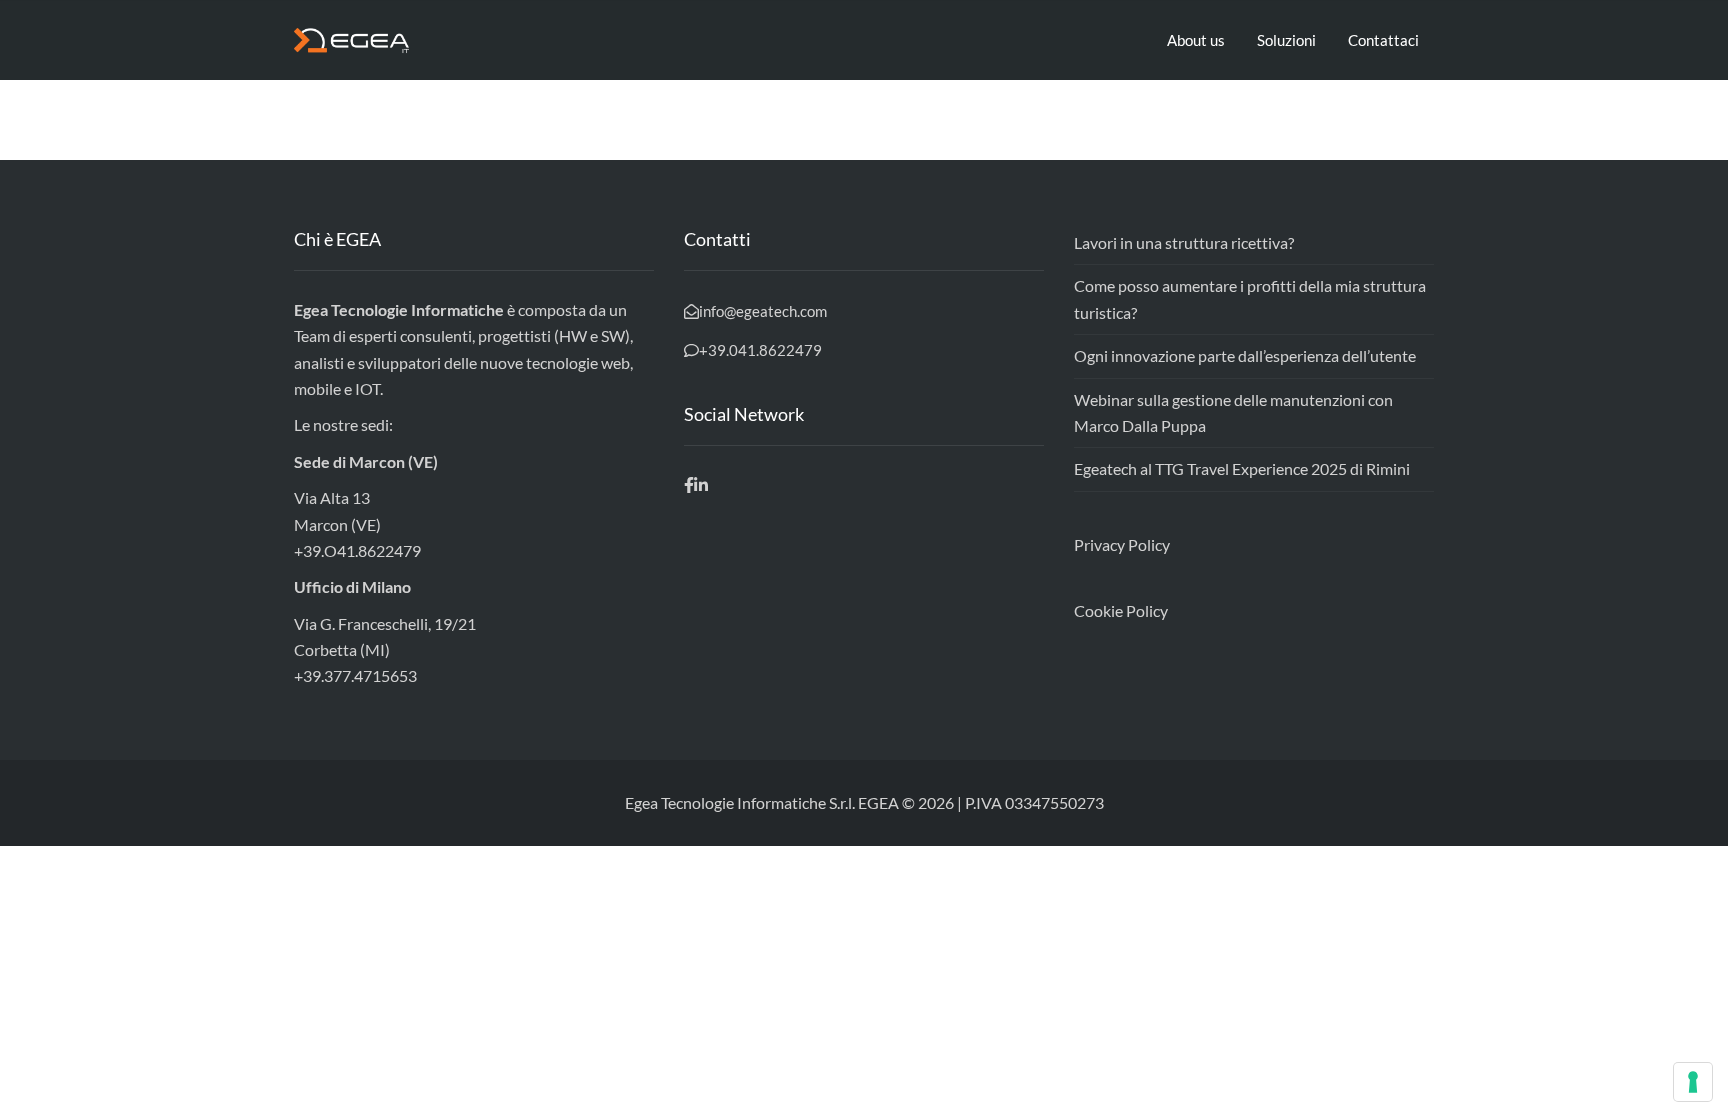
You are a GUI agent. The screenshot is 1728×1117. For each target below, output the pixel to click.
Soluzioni (1286, 40)
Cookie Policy (1121, 610)
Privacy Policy (1122, 544)
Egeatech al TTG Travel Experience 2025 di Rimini (1242, 468)
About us (1196, 40)
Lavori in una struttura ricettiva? (1184, 242)
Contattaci (1383, 40)
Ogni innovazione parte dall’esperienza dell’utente (1245, 355)
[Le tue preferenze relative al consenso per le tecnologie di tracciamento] (1693, 1082)
